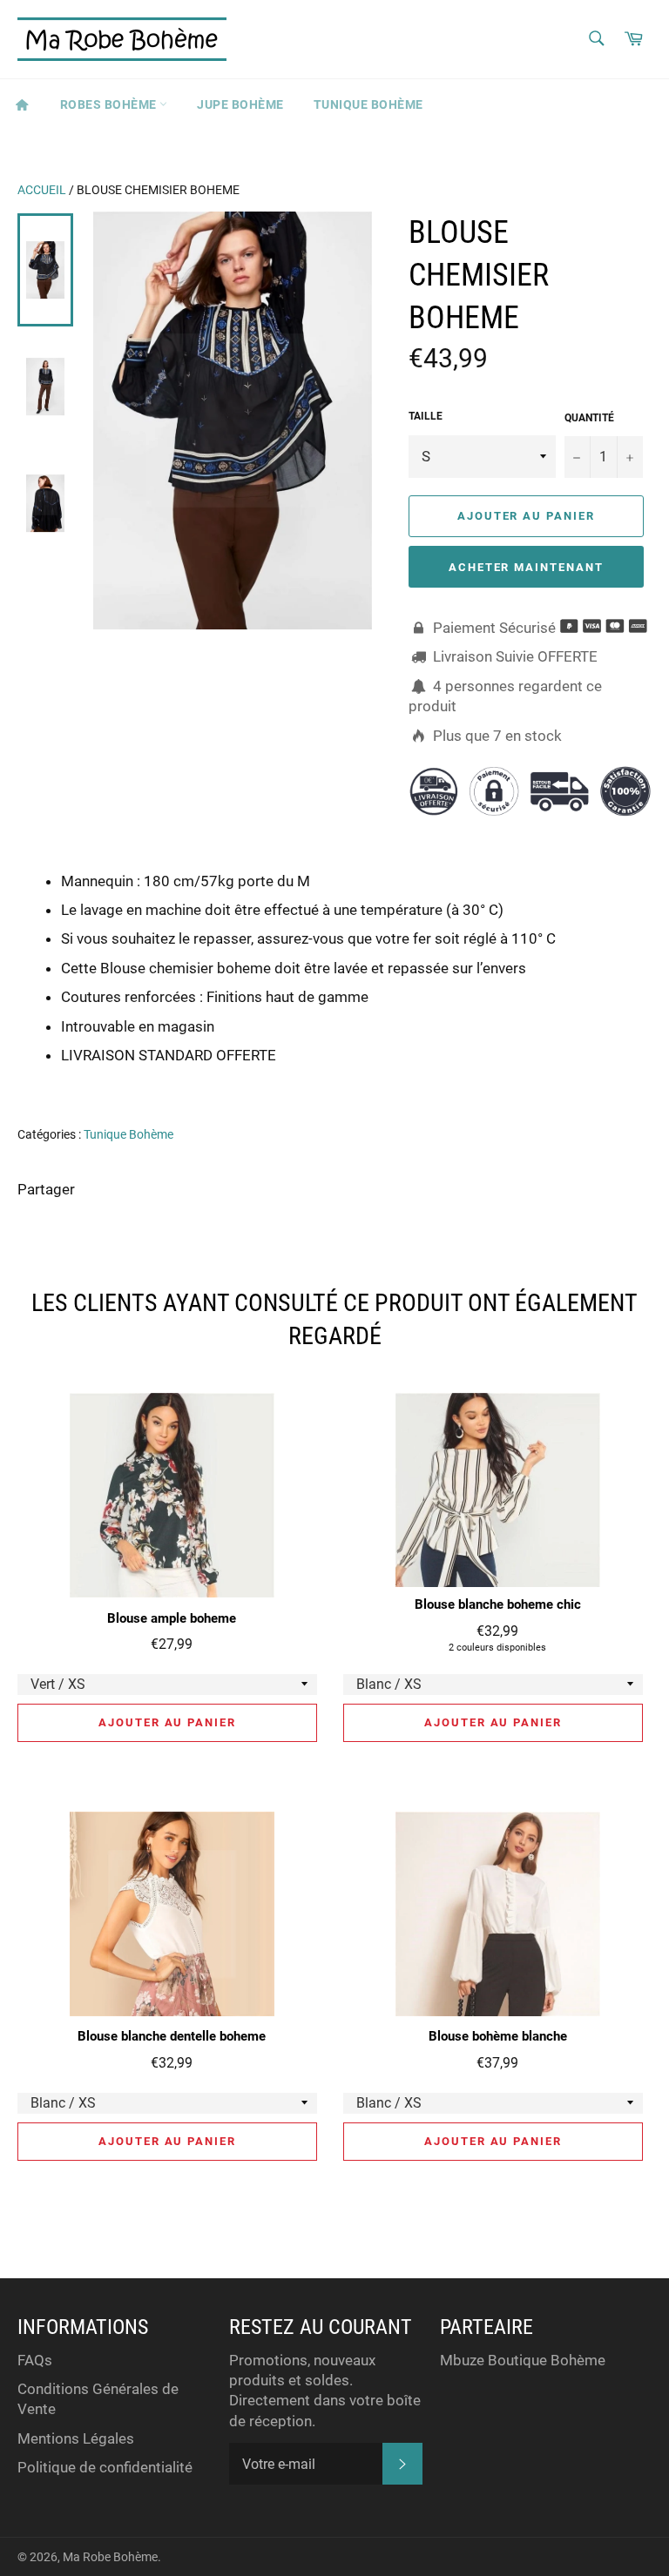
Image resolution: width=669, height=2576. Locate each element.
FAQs (35, 2360)
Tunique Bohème (368, 104)
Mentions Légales (76, 2438)
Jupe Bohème (240, 104)
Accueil (42, 190)
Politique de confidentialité (105, 2467)
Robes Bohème (110, 104)
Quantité (589, 418)
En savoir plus (574, 1079)
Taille (426, 416)
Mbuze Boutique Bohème (523, 2360)
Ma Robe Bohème (110, 2557)
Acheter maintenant (526, 567)
